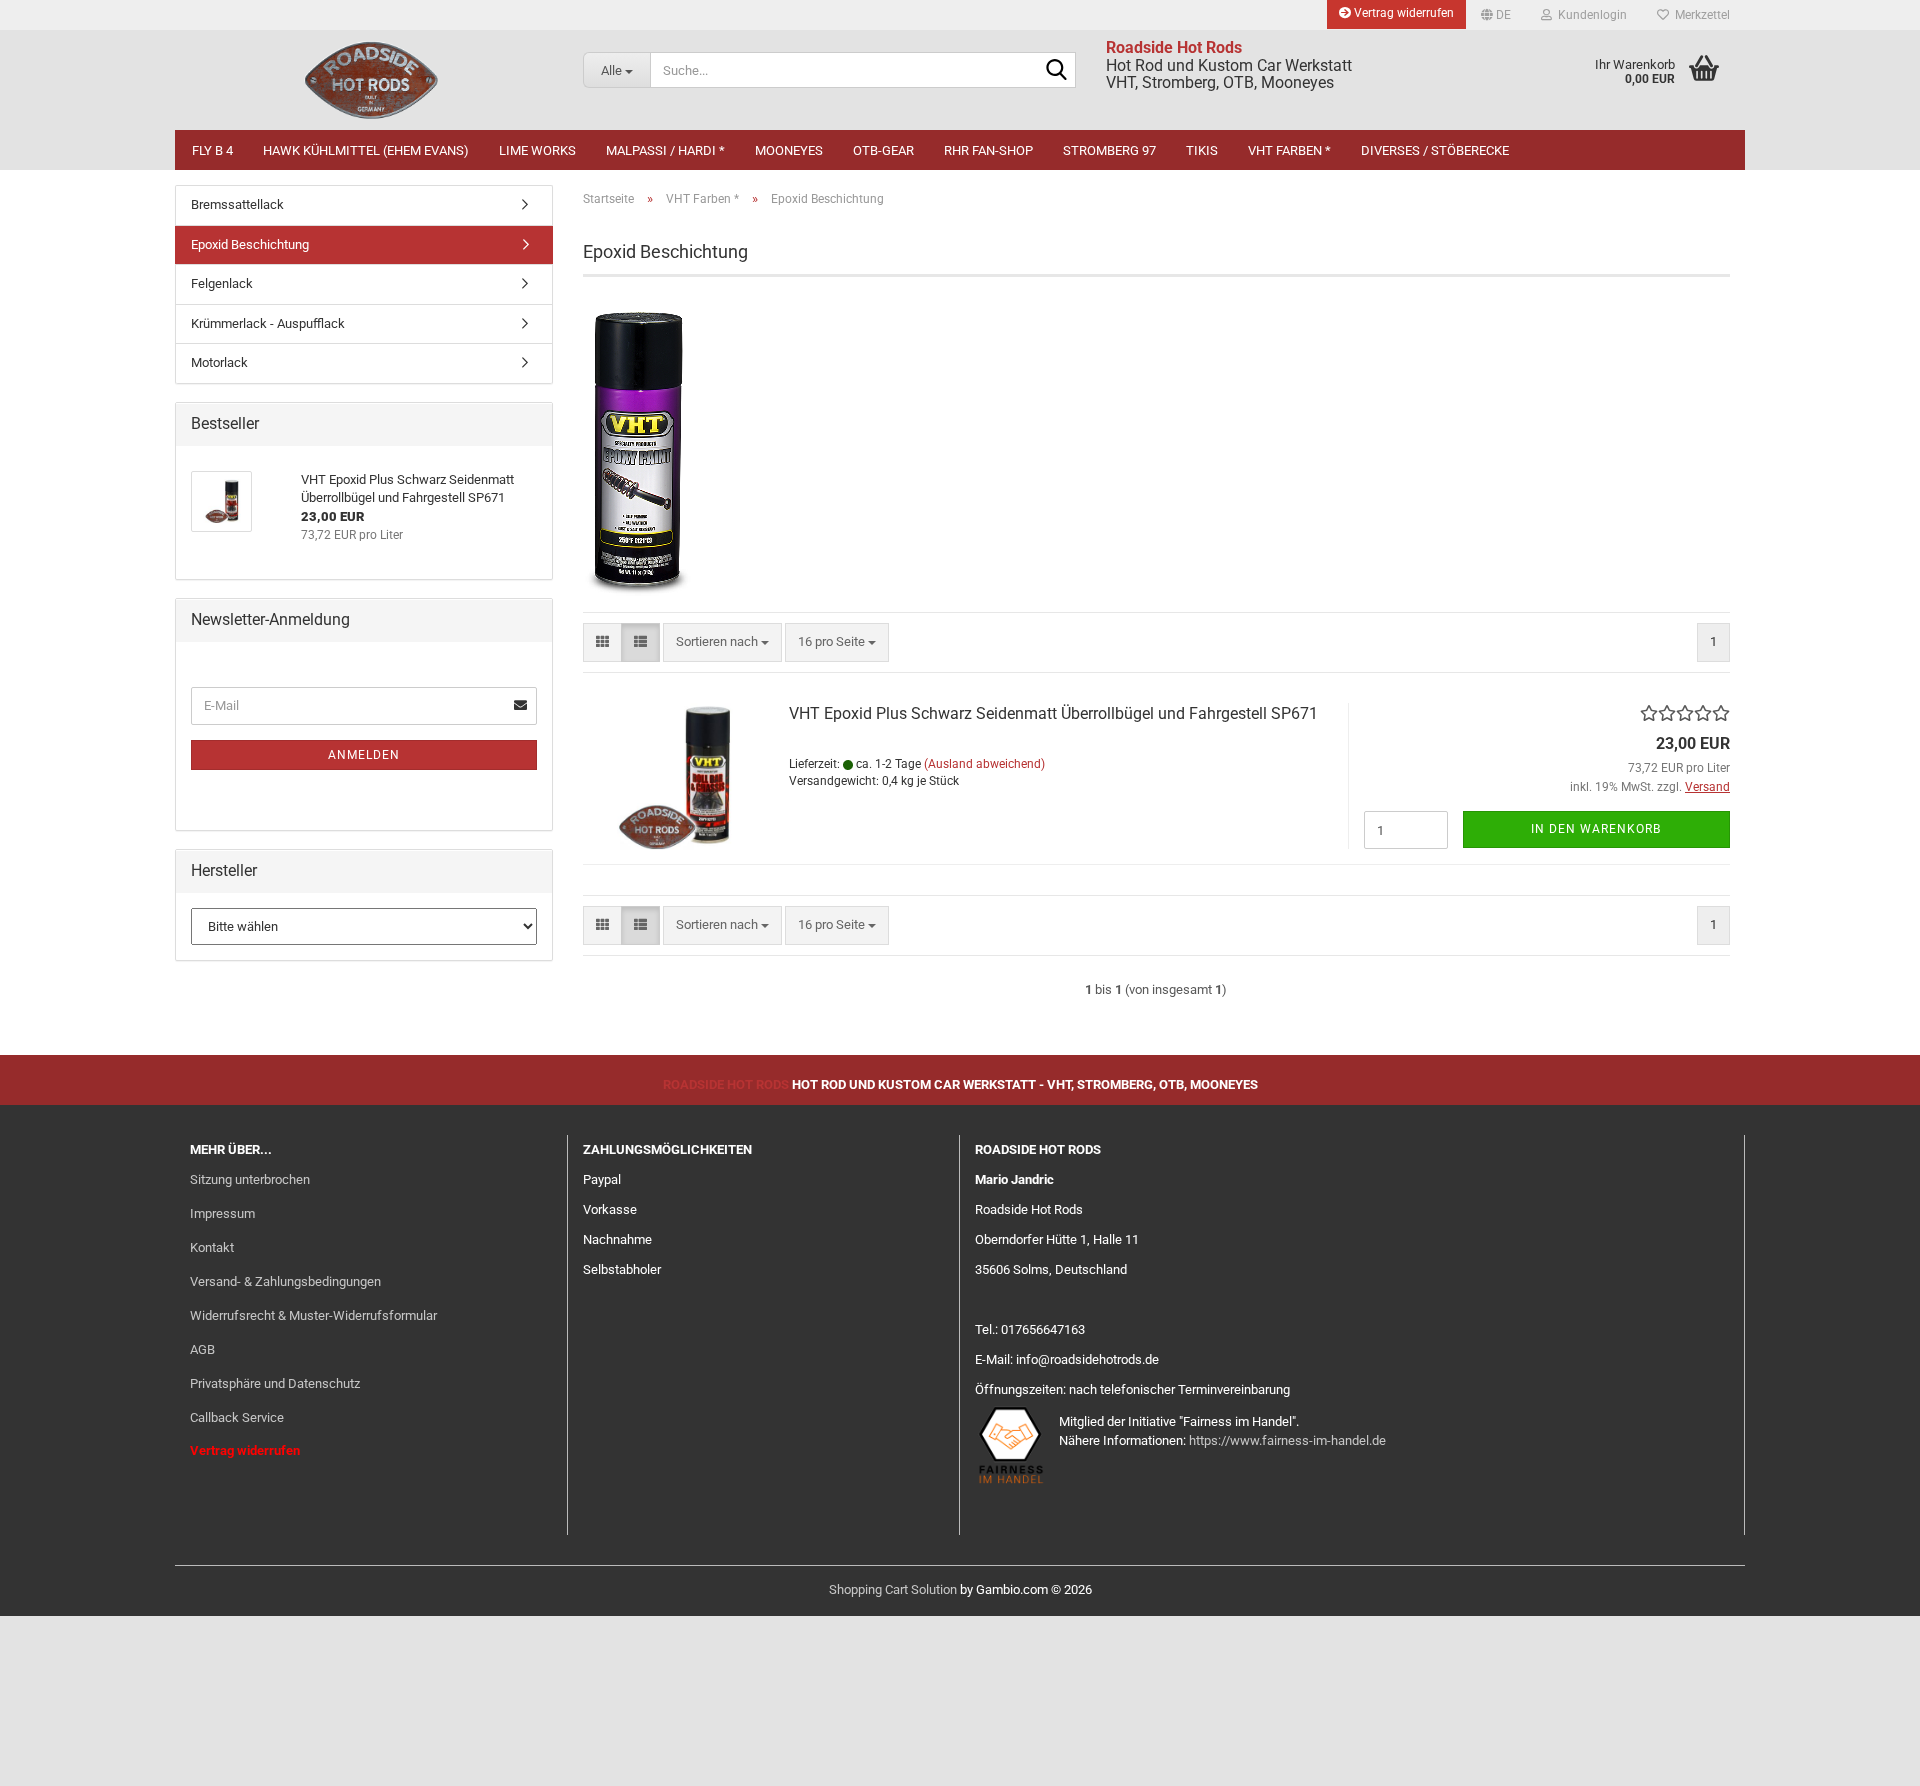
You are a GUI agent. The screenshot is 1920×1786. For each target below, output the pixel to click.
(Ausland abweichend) (984, 764)
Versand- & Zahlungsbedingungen (285, 1281)
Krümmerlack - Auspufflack (268, 323)
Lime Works (537, 150)
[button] (1496, 15)
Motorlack (219, 362)
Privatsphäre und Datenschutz (275, 1383)
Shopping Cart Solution (893, 1589)
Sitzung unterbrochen (250, 1179)
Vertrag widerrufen (1402, 13)
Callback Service (237, 1417)
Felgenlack (222, 283)
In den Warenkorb (1596, 829)
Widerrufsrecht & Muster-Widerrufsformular (313, 1315)
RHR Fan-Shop (988, 150)
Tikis (1202, 150)
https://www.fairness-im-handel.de (1287, 1440)
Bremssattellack (237, 204)
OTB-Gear (883, 150)
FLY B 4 (212, 150)
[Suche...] (1057, 71)
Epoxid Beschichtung (250, 244)
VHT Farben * (1289, 150)
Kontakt (212, 1247)
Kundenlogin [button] (1589, 15)
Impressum (222, 1213)
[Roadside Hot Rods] (371, 80)
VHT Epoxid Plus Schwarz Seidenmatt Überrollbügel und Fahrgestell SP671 (1053, 713)
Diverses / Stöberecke (1435, 150)
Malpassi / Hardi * (665, 150)
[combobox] (722, 642)
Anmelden (364, 755)
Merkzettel (1699, 15)
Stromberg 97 (1109, 150)
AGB (202, 1349)
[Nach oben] (1865, 1756)
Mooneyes (789, 150)
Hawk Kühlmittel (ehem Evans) (366, 150)
